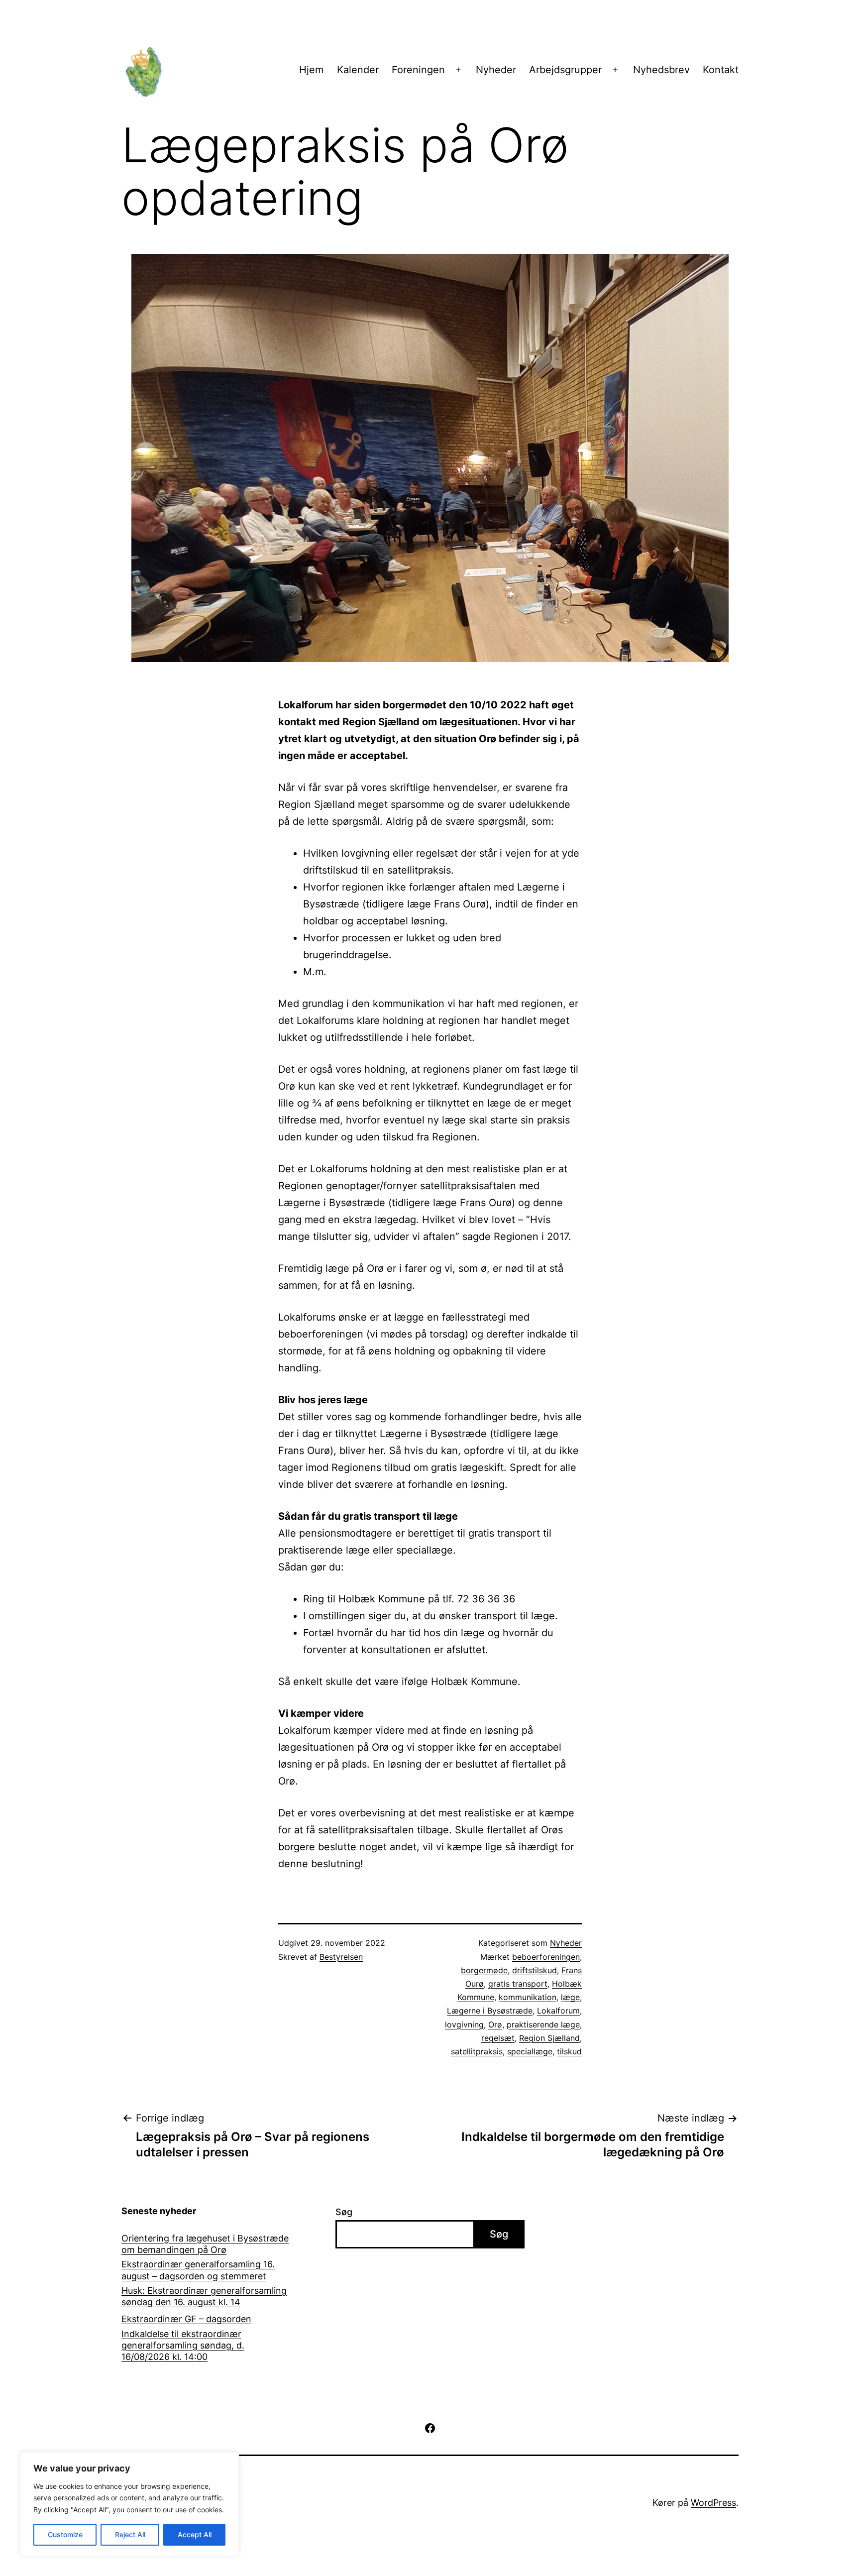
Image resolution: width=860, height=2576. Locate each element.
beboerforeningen (546, 1957)
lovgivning (464, 2024)
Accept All (195, 2534)
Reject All (130, 2534)
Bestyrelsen (341, 1957)
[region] (129, 2504)
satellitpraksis (477, 2051)
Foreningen (418, 70)
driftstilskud (535, 1970)
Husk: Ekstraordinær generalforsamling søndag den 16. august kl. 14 (204, 2296)
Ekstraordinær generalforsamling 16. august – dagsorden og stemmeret (198, 2270)
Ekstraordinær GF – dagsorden (186, 2319)
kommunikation (528, 1997)
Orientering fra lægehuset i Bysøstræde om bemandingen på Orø (205, 2244)
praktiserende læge (543, 2024)
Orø (495, 2024)
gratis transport (518, 1984)
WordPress (713, 2503)
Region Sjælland (549, 2038)
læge (570, 1997)
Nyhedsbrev (661, 70)
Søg (344, 2212)
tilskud (569, 2051)
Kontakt (721, 70)
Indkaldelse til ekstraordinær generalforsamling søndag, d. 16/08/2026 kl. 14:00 (183, 2346)
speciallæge (530, 2051)
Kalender (358, 70)
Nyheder (496, 70)
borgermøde (484, 1970)
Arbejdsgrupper (565, 70)
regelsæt (498, 2038)
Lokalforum (558, 2011)
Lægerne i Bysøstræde (490, 2011)
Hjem (311, 70)
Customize (65, 2534)
